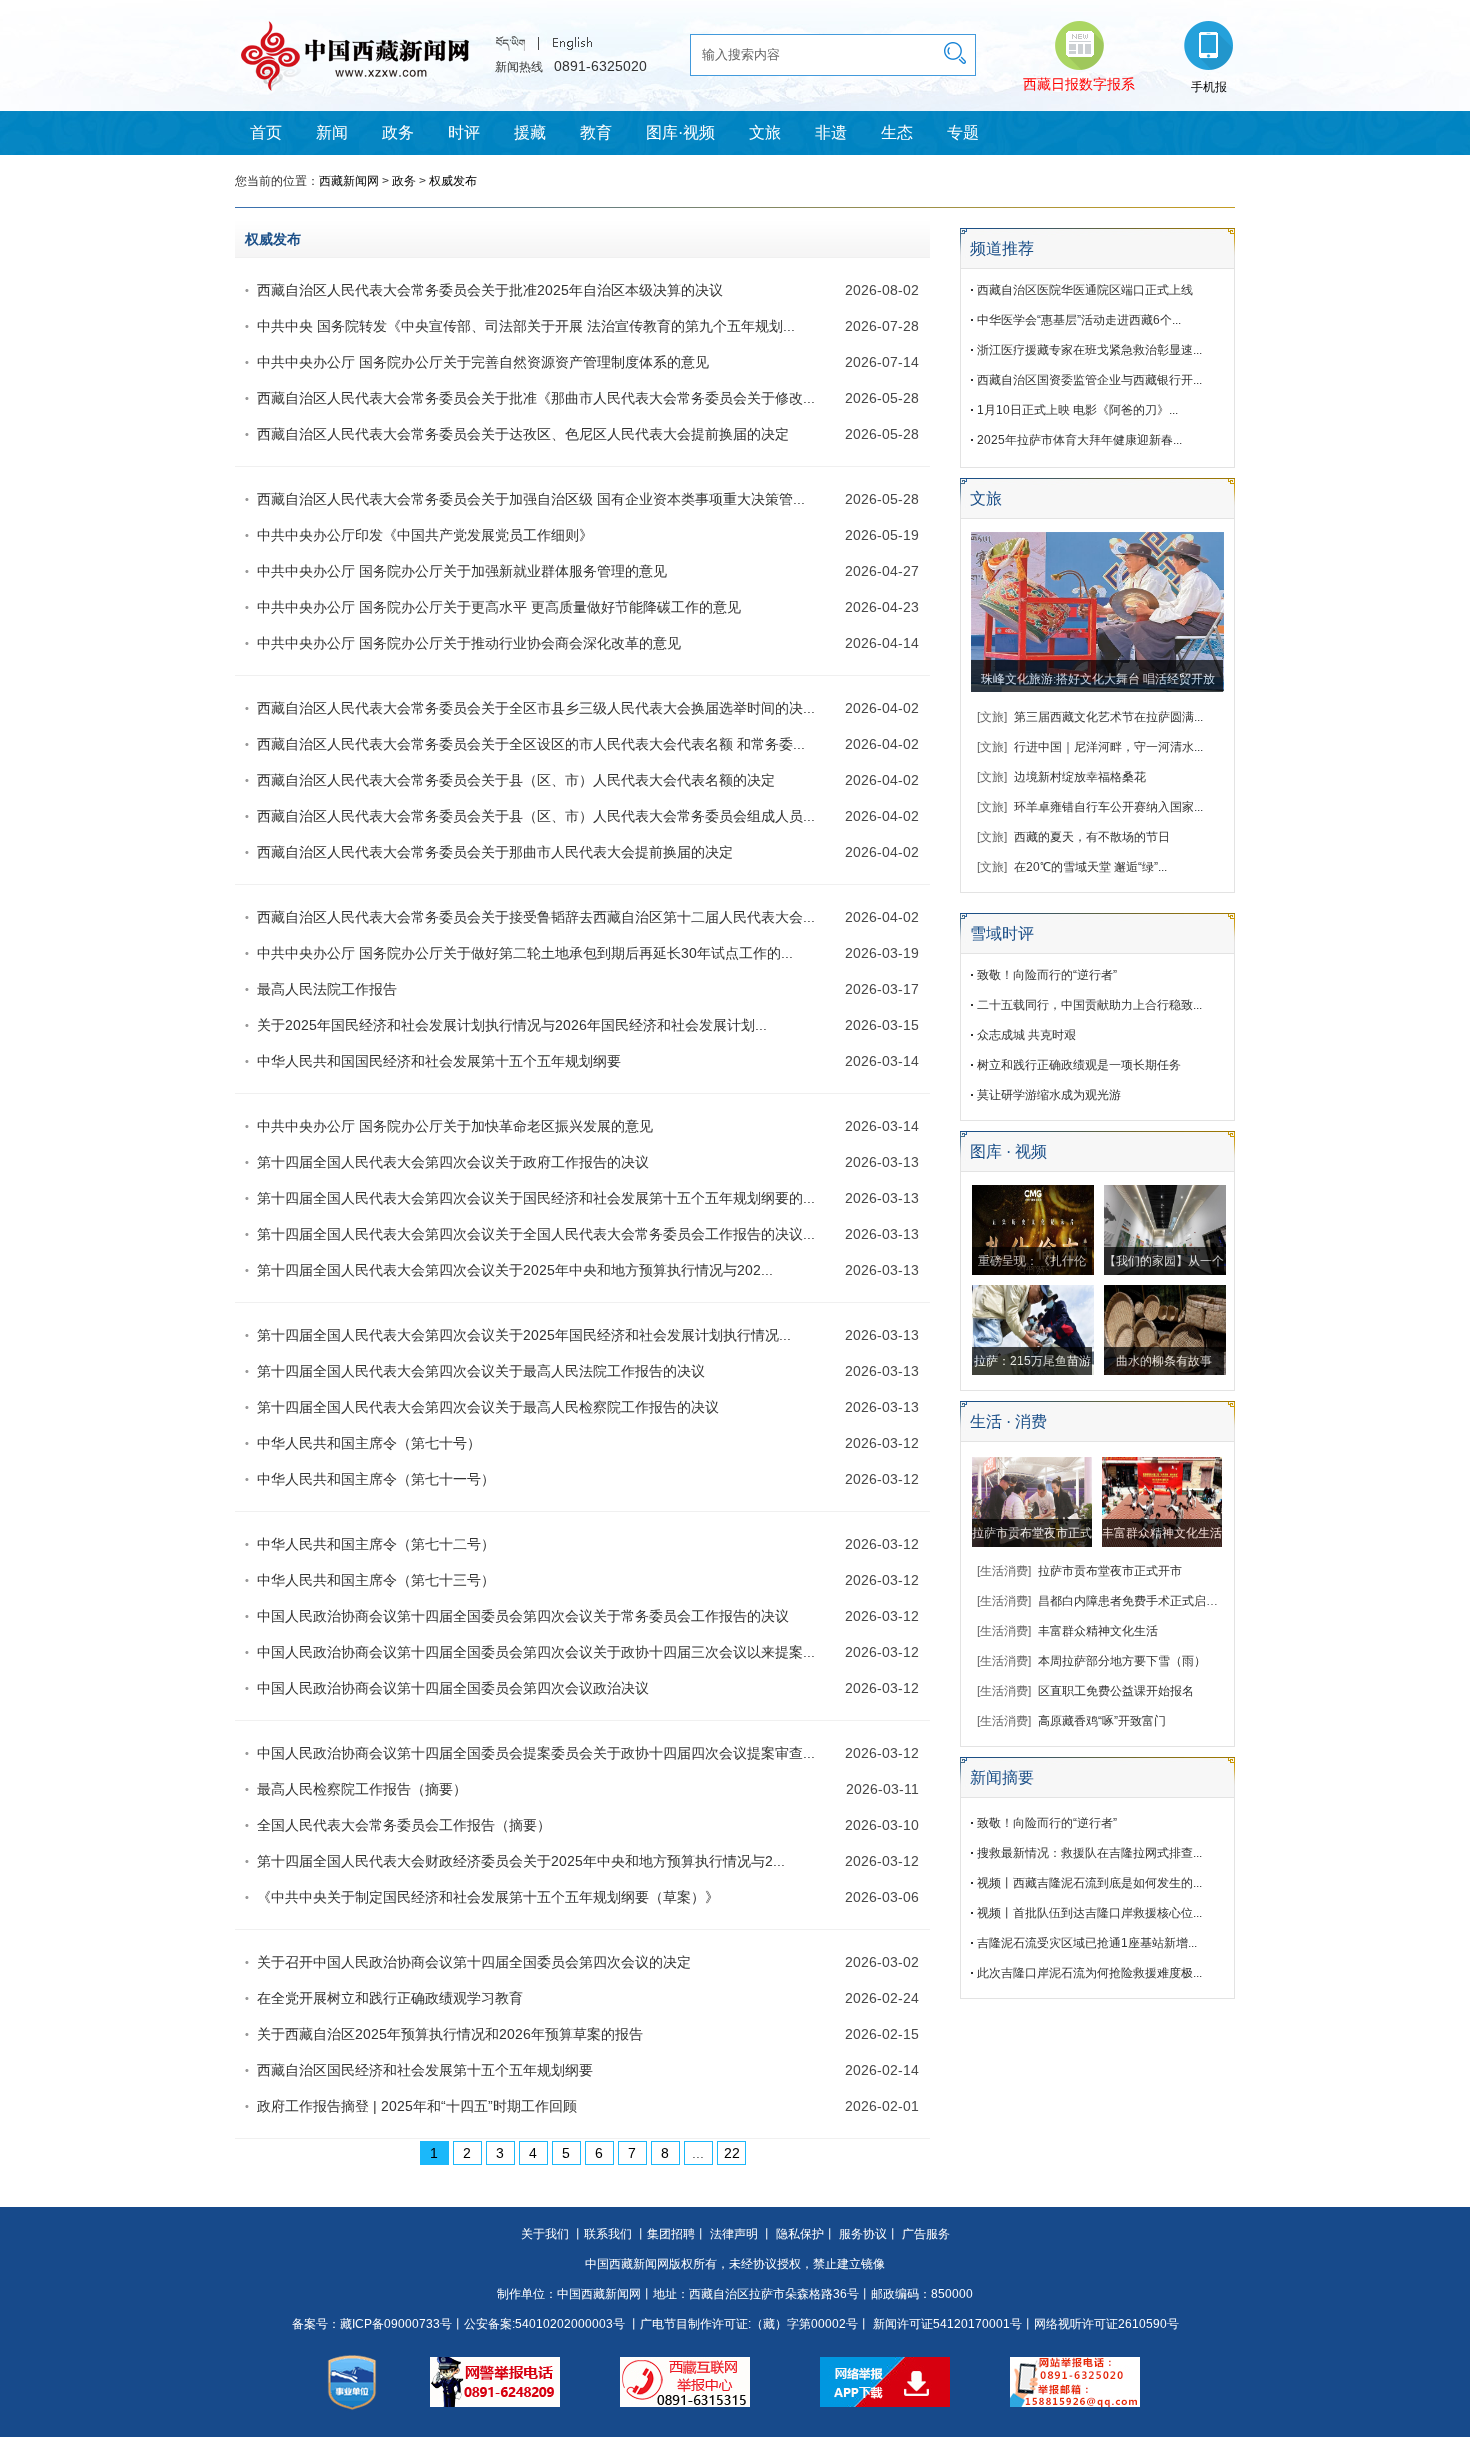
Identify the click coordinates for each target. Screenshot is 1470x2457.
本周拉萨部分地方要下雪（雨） (1122, 1661)
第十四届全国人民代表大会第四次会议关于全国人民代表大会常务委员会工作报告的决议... (536, 1234)
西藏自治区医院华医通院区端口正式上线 (1085, 290)
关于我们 (545, 2234)
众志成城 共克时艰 (1026, 1035)
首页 (266, 132)
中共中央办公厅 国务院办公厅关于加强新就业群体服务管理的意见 (462, 571)
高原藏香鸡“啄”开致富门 (1102, 1721)
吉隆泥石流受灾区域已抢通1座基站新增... (1087, 1943)
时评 (464, 132)
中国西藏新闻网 (599, 2294)
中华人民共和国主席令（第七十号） (369, 1443)
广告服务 (926, 2234)
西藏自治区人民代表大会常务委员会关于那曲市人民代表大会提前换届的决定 (495, 852)
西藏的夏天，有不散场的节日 (1092, 837)
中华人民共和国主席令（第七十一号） (376, 1479)
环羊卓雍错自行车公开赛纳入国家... (1108, 807)
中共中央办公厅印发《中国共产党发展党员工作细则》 (425, 535)
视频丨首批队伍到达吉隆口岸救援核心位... (1089, 1913)
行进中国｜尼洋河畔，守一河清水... (1108, 747)
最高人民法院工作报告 (327, 989)
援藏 (530, 132)
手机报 (1209, 87)
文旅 (765, 132)
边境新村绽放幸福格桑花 (1080, 777)
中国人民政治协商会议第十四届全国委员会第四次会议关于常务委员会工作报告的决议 (523, 1616)
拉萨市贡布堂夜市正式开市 (1110, 1571)
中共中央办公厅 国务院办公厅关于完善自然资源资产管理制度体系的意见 (483, 362)
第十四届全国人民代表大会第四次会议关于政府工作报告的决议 (453, 1162)
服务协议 (863, 2234)
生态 (897, 132)
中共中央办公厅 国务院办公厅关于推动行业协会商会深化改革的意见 (469, 643)
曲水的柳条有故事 (1164, 1361)
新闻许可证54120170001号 (947, 2324)
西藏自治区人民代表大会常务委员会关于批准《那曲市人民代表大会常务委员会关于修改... (536, 398)
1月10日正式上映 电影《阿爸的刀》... (1077, 410)
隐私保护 (800, 2234)
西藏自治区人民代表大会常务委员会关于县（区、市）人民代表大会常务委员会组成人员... (536, 816)
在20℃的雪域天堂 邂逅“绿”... (1090, 867)
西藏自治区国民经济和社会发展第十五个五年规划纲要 (425, 2070)
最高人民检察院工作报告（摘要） (362, 1789)
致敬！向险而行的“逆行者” (1047, 975)
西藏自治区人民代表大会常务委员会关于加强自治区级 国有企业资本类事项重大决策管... (531, 499)
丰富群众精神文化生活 (1162, 1533)
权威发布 (453, 181)
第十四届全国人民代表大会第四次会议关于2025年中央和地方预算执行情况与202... (515, 1270)
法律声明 (734, 2234)
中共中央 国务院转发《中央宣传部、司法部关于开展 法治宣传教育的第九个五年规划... (526, 326)
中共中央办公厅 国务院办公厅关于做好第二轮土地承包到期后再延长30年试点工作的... (525, 953)
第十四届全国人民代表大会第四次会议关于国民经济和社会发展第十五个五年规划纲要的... (536, 1198)
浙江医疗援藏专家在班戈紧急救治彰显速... (1089, 350)
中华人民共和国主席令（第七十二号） (376, 1544)
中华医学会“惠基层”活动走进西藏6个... (1079, 320)
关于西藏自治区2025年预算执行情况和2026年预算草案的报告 (450, 2034)
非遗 (831, 132)
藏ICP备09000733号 (396, 2324)
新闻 (332, 132)
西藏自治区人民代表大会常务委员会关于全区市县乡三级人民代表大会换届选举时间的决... (536, 708)
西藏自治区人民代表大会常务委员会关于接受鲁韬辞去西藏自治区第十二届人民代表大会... (536, 917)
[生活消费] (1004, 1571)
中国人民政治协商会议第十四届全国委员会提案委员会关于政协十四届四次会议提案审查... (536, 1753)
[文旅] (992, 717)
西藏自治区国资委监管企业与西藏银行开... (1089, 380)
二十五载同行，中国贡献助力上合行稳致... (1089, 1005)
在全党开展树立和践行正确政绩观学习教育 (390, 1998)
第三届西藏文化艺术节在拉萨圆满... (1108, 717)
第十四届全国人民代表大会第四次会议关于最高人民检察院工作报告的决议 (488, 1407)
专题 (963, 132)
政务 (398, 132)
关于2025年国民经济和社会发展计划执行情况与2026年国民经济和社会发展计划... (512, 1025)
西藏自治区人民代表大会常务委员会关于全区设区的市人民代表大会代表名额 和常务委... (531, 744)
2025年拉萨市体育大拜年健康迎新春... (1079, 440)
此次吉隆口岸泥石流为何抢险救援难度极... (1089, 1973)
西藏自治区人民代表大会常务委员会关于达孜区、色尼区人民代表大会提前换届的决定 (523, 434)
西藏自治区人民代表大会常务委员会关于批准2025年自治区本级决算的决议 (490, 290)
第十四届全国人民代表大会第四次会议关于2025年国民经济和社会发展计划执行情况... (524, 1335)
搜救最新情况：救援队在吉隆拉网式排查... (1089, 1853)
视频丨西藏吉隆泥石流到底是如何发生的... (1089, 1883)
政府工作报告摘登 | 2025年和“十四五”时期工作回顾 (417, 2106)
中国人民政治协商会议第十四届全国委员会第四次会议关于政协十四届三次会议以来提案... (536, 1652)
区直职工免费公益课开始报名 (1116, 1691)
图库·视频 (680, 132)
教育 (596, 132)
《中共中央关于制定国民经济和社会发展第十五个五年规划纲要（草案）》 (488, 1897)
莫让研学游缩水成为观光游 (1049, 1095)
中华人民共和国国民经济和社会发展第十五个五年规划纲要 (439, 1061)
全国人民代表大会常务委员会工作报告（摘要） (404, 1825)
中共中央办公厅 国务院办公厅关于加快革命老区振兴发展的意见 (455, 1126)
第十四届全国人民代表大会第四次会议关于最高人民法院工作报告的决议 (481, 1371)
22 (732, 2153)
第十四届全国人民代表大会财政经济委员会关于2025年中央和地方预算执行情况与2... (521, 1861)
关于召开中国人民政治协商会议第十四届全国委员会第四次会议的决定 (474, 1962)
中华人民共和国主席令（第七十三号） (376, 1580)
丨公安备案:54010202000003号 (538, 2324)
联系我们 (608, 2234)
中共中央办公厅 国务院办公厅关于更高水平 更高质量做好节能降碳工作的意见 (499, 607)
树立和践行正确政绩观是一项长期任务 (1079, 1065)
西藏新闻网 (349, 181)
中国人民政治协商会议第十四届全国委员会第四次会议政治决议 (453, 1688)
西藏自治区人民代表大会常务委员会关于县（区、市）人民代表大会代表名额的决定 (516, 780)
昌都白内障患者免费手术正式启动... (1132, 1601)
